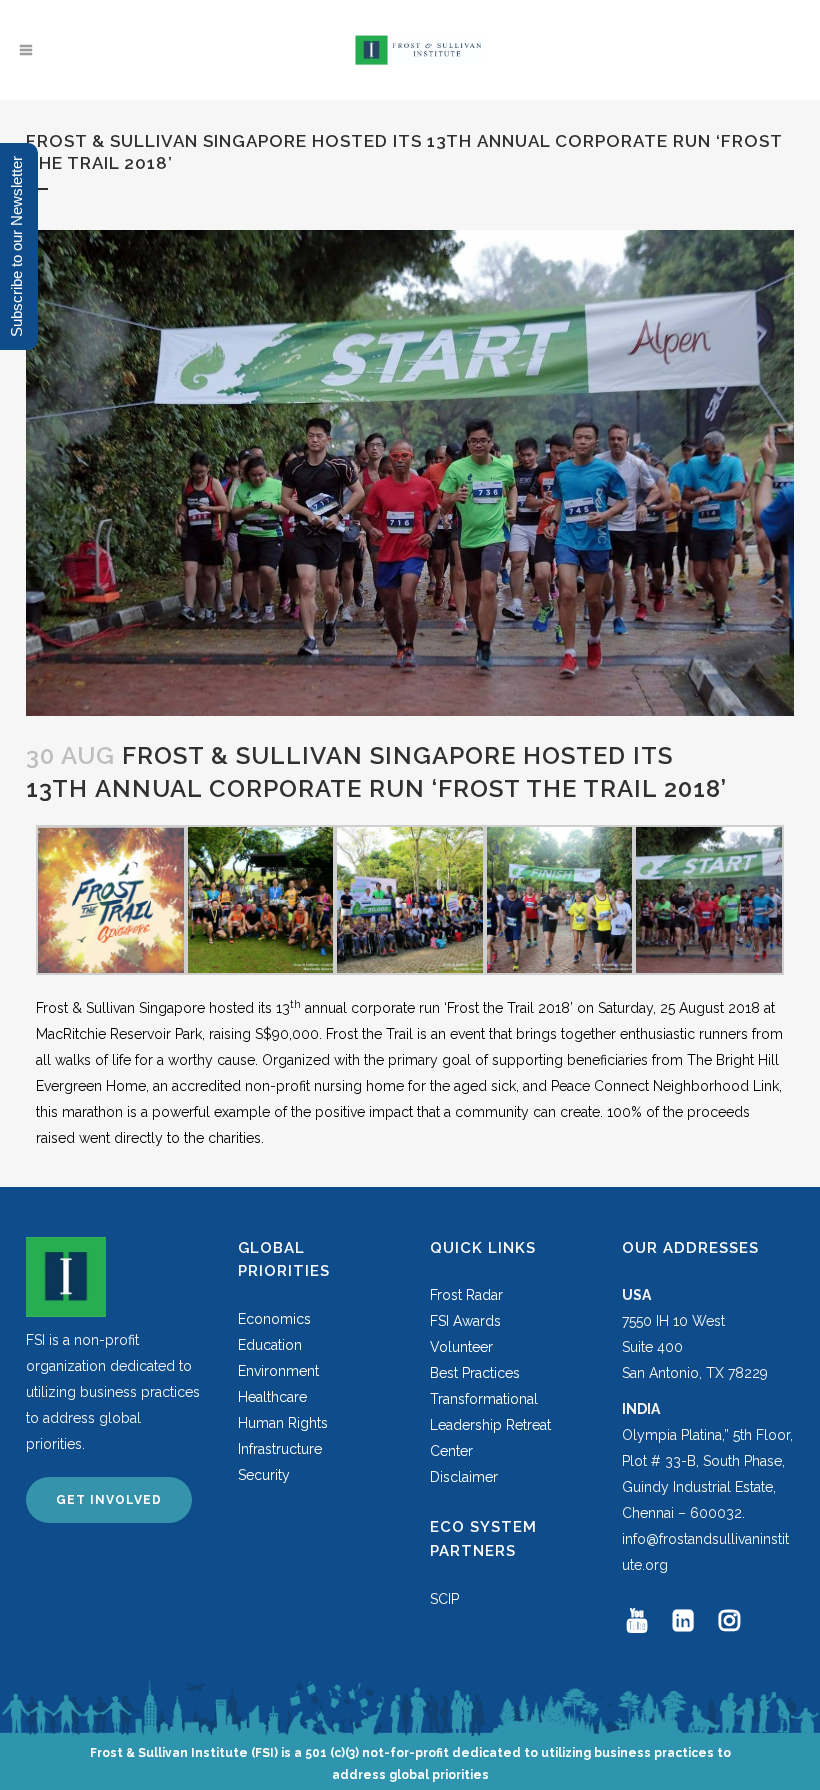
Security (264, 1475)
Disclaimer (464, 1477)
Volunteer (461, 1347)
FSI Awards (465, 1321)
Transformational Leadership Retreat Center (490, 1425)
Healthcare (272, 1397)
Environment (278, 1371)
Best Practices (475, 1373)
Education (270, 1345)
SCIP (444, 1599)
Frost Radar (466, 1295)
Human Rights (283, 1423)
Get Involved (109, 1500)
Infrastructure (280, 1449)
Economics (274, 1319)
